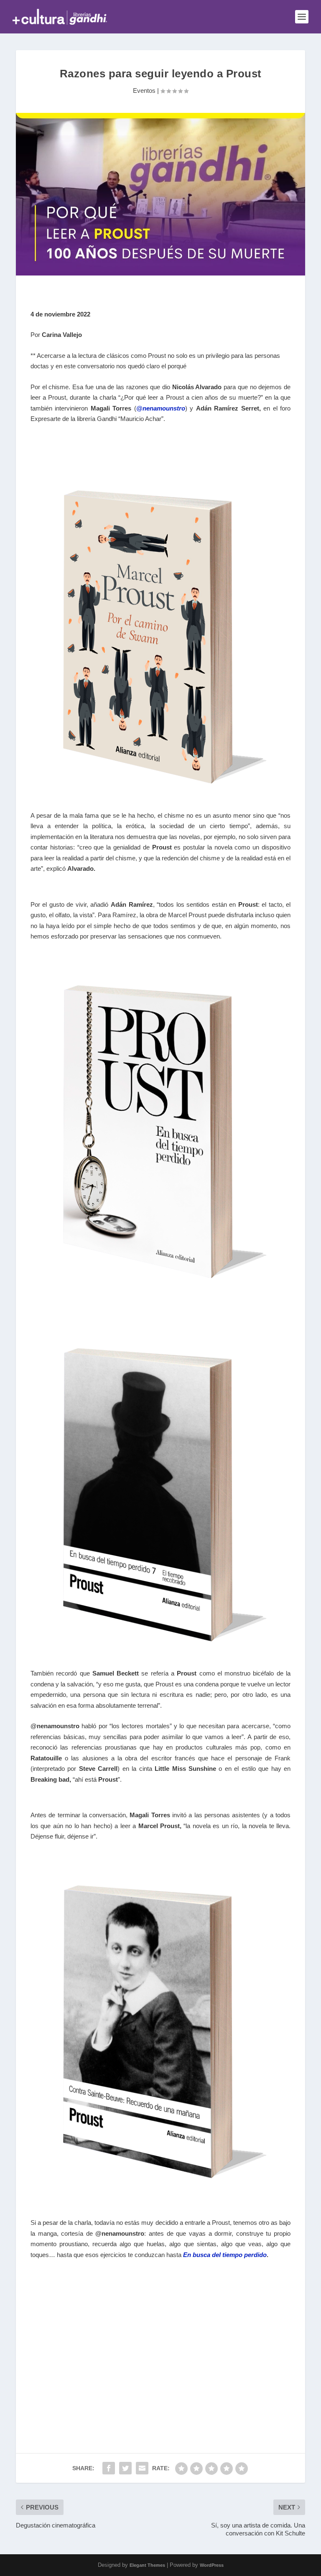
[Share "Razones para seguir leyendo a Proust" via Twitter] (125, 2468)
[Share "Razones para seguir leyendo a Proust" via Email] (142, 2468)
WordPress (212, 2565)
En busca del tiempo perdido (225, 2255)
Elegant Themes (147, 2565)
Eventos (144, 91)
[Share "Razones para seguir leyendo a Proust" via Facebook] (109, 2468)
